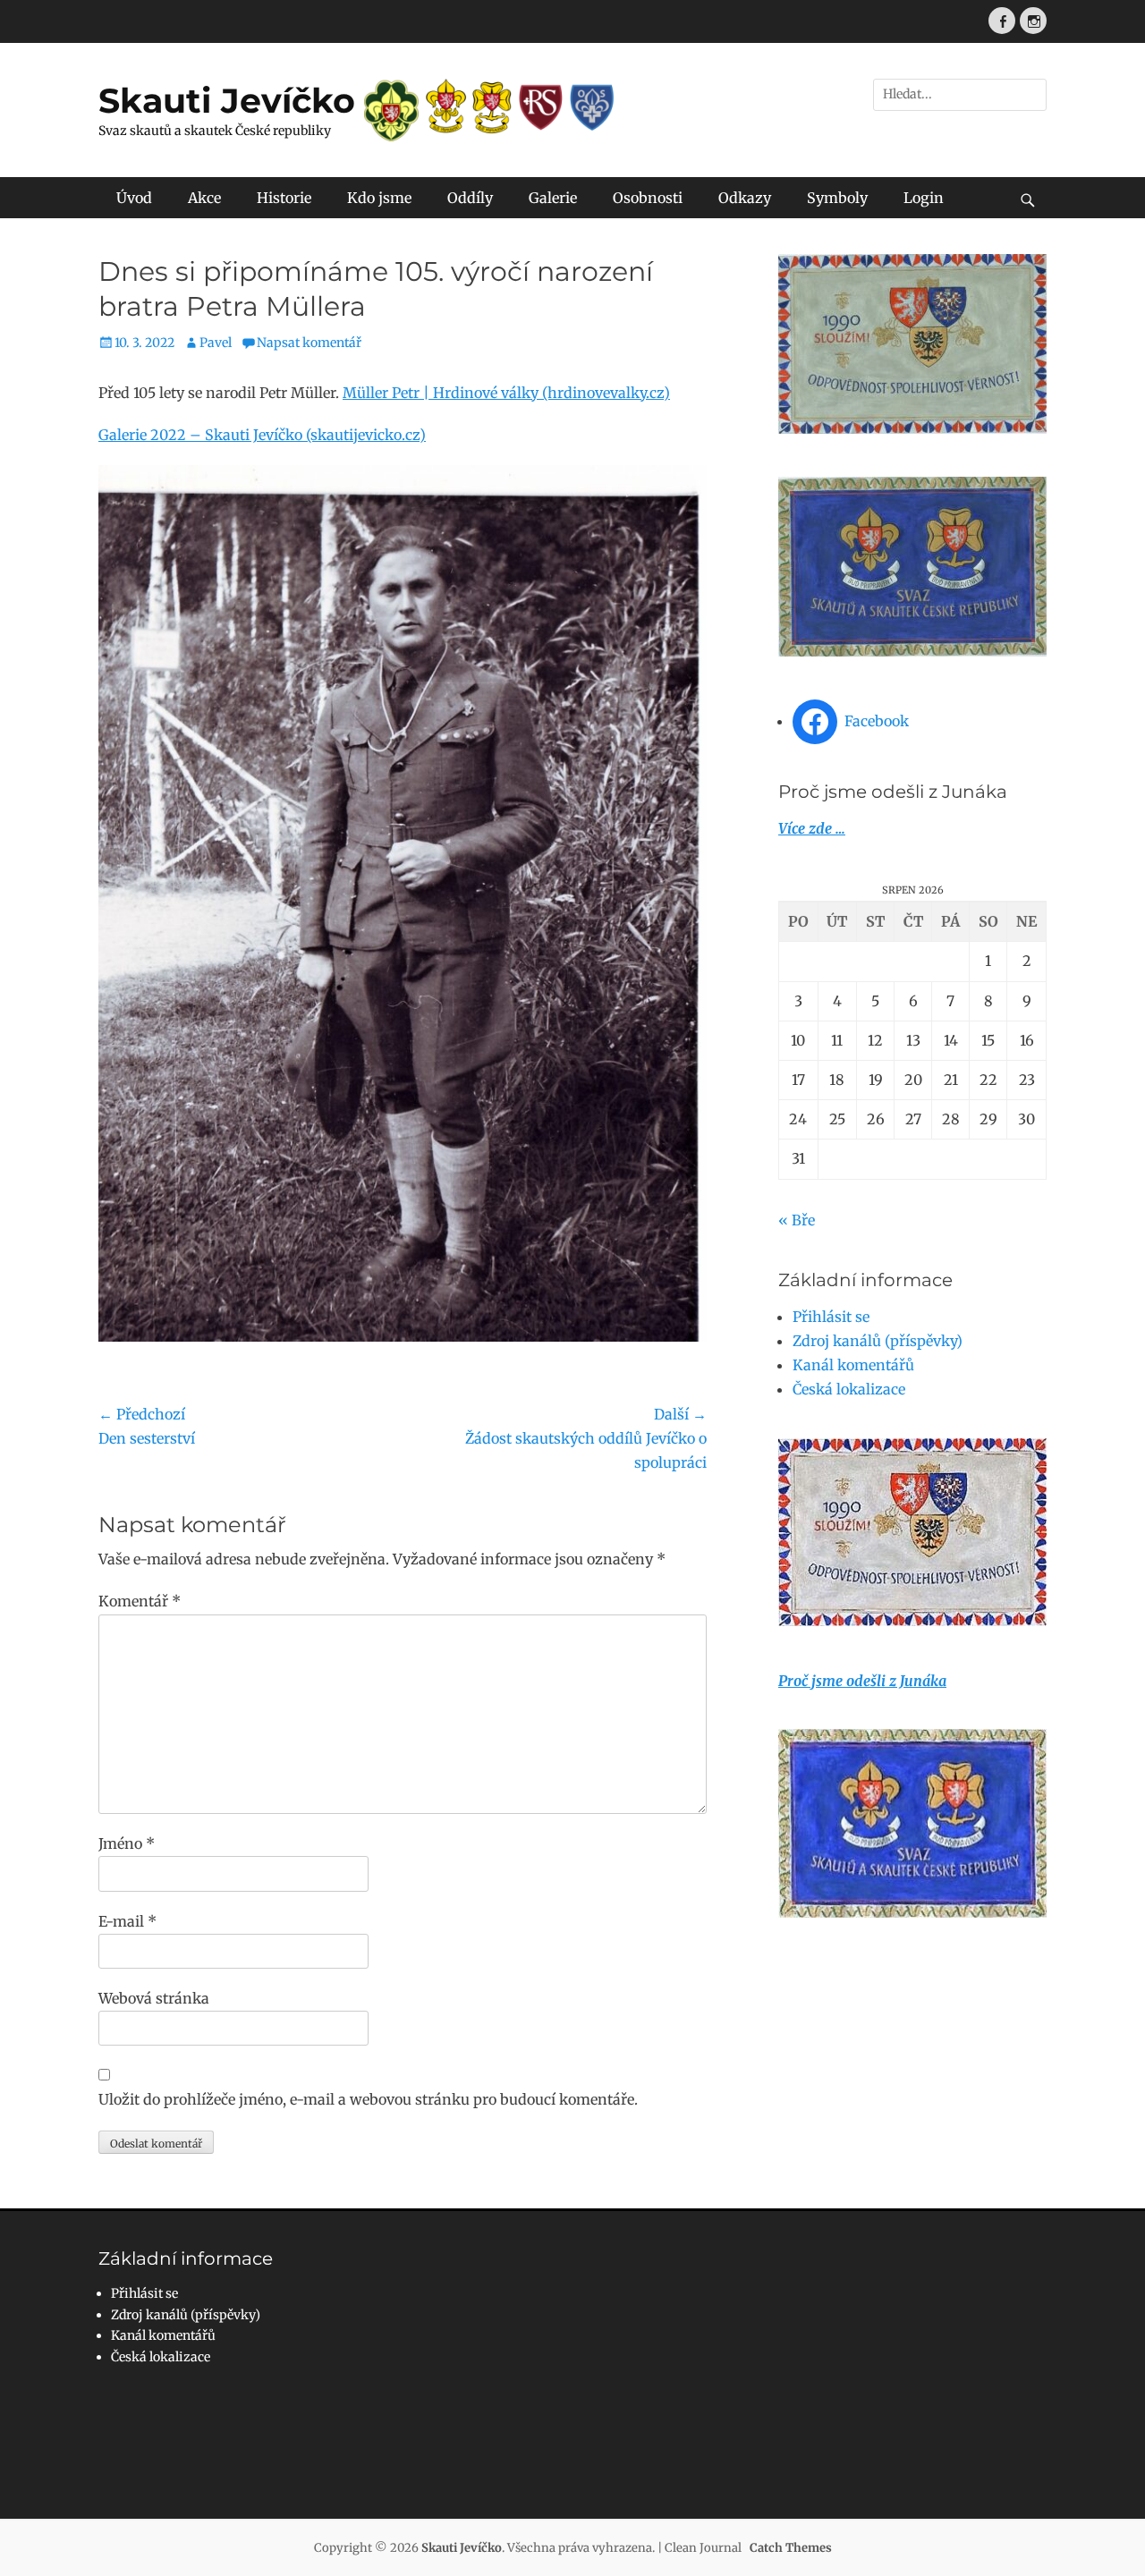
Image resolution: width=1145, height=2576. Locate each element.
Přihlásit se (831, 1317)
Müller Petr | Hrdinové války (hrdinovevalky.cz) (506, 393)
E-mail (127, 1921)
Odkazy (745, 198)
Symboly (837, 198)
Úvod (134, 198)
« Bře (797, 1220)
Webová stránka (154, 1998)
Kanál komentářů (853, 1365)
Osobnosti (648, 198)
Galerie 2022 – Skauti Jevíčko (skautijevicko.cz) (262, 435)
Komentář (140, 1601)
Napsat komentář (309, 343)
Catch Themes (791, 2548)
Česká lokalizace (849, 1389)
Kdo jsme (379, 198)
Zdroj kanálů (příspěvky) (878, 1341)
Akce (204, 198)
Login (924, 198)
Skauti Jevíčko (227, 101)
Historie (284, 198)
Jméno (127, 1843)
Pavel (216, 343)
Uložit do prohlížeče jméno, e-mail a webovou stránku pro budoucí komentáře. (368, 2099)
